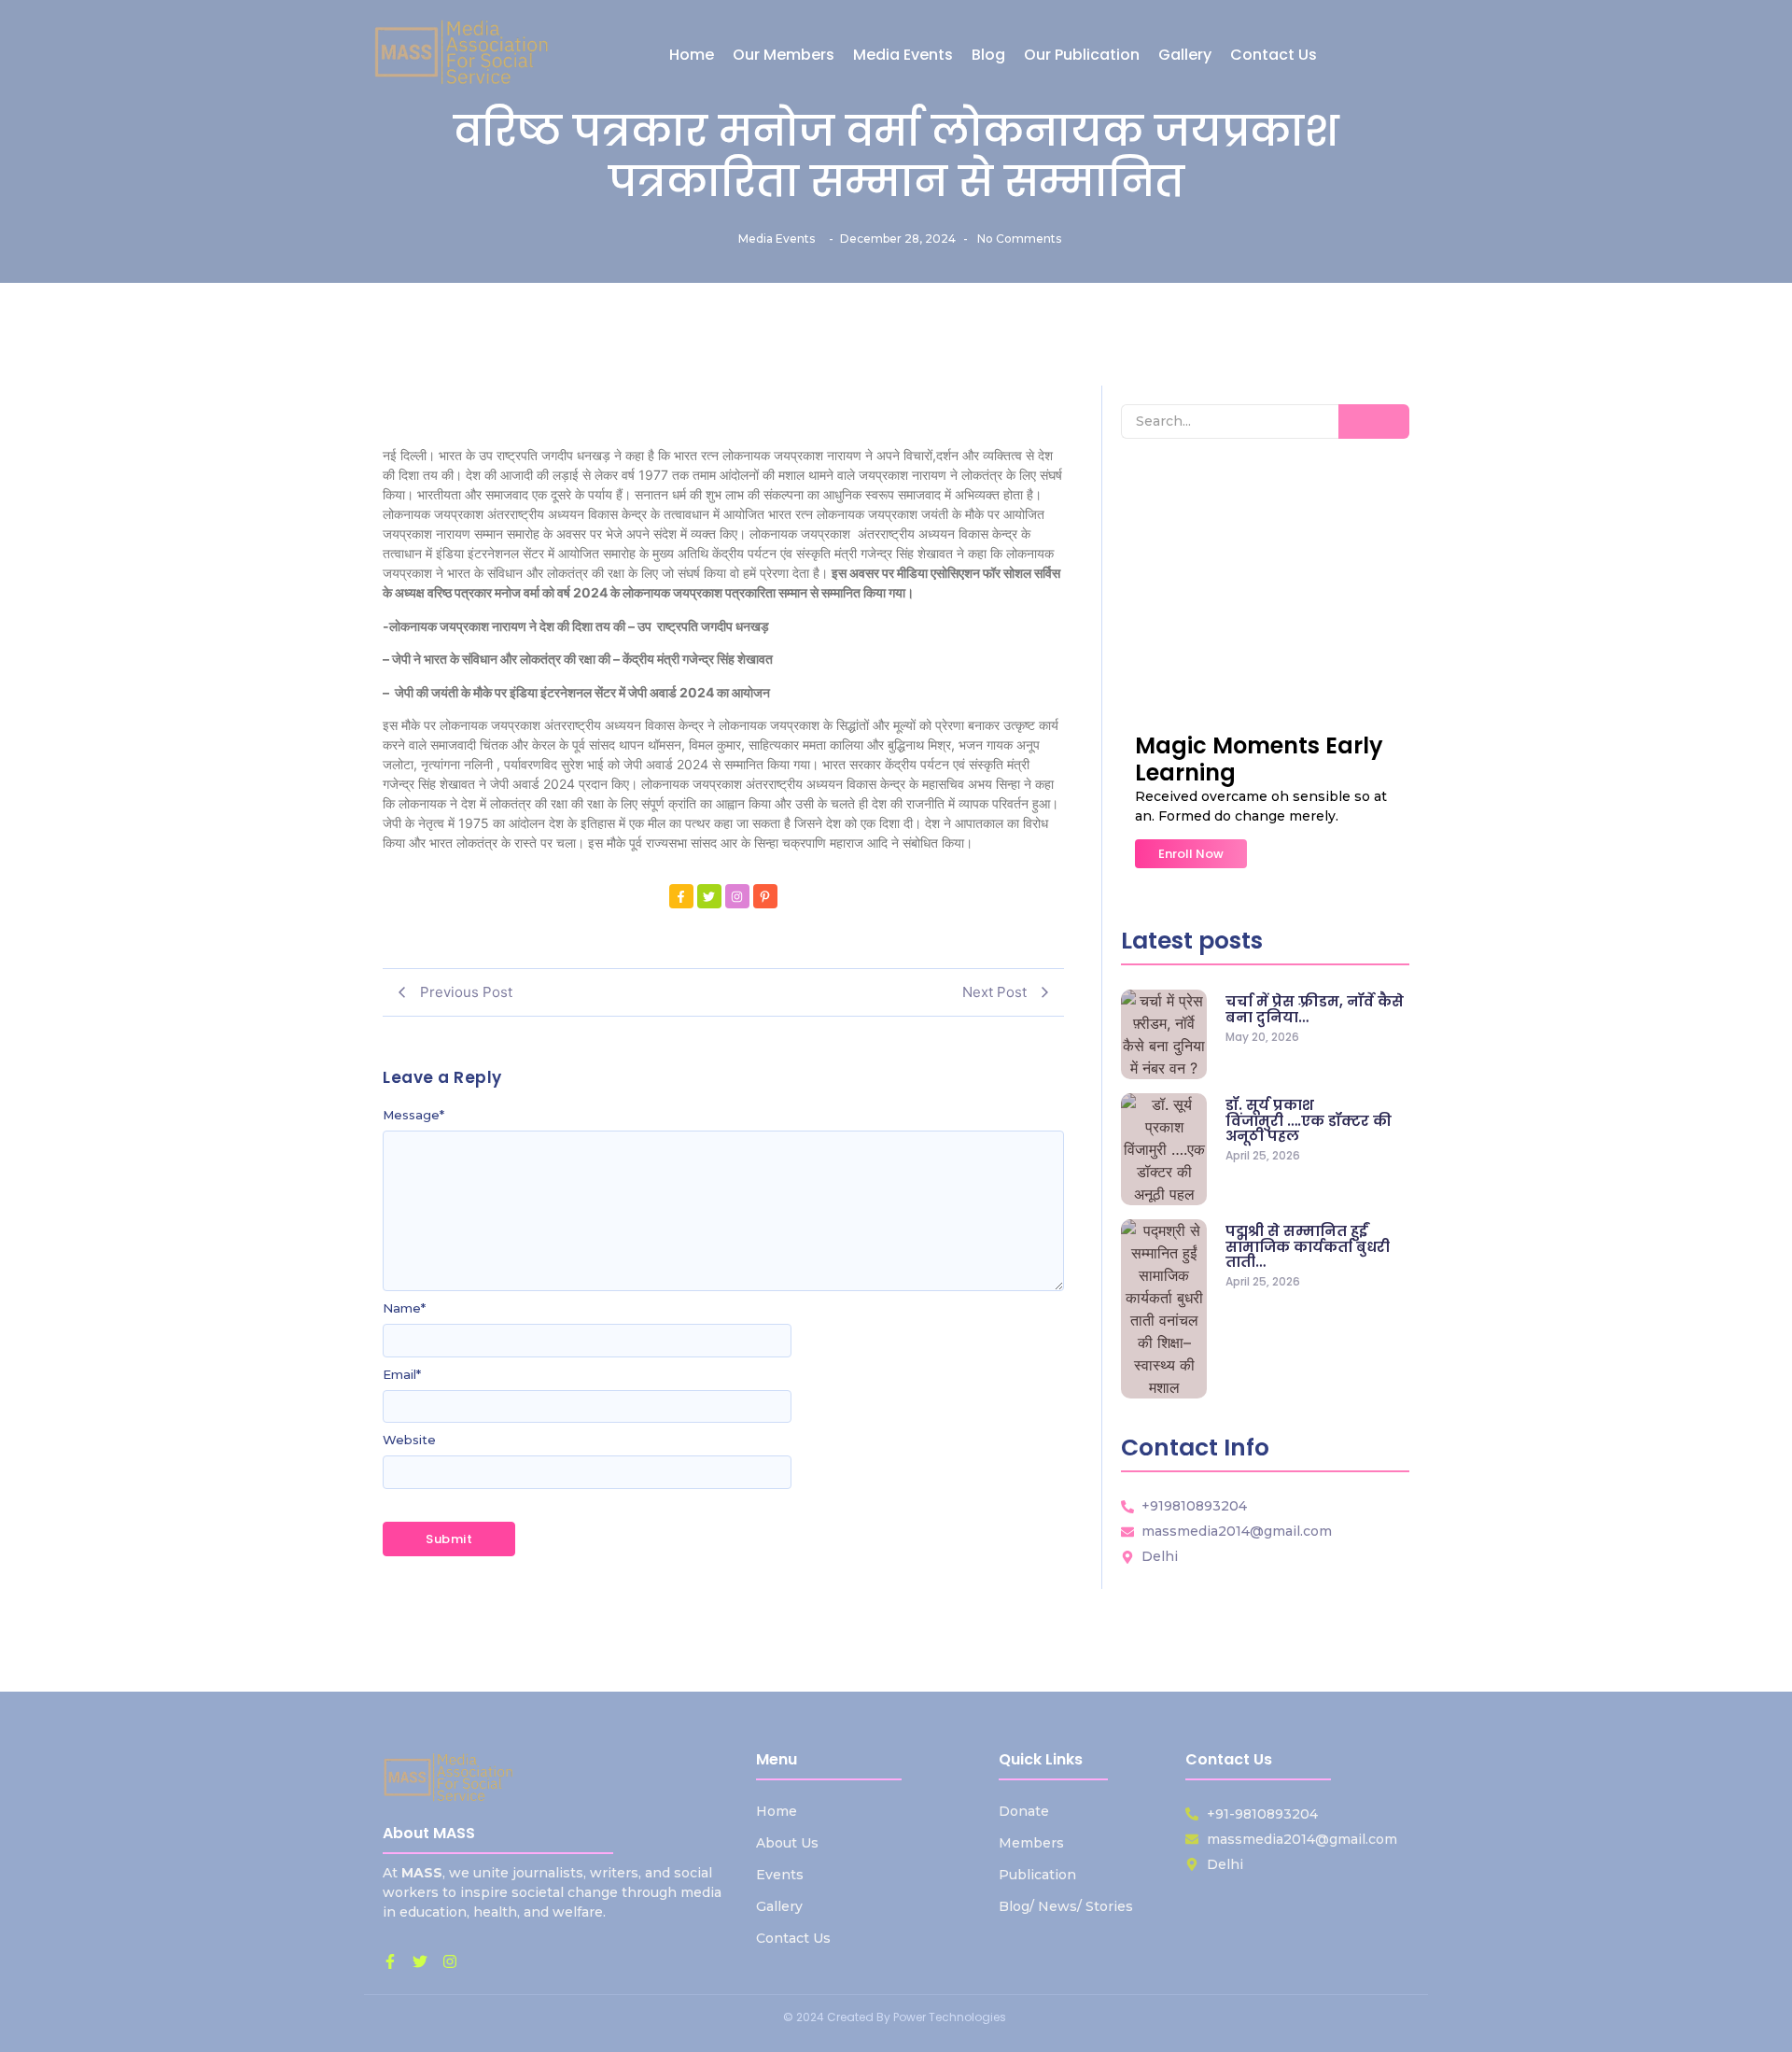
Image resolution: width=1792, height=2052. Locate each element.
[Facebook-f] (390, 1961)
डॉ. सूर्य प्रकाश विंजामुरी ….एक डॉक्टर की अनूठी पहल (1309, 1121)
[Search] (1374, 422)
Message (413, 1115)
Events (780, 1875)
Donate (1024, 1811)
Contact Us (793, 1938)
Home (777, 1811)
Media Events (777, 239)
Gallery (779, 1906)
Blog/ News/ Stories (1066, 1906)
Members (1031, 1843)
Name (404, 1308)
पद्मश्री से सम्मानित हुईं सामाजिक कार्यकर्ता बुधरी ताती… (1308, 1247)
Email (402, 1375)
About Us (787, 1843)
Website (409, 1440)
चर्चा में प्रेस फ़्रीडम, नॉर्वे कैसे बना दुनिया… (1315, 1010)
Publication (1037, 1875)
